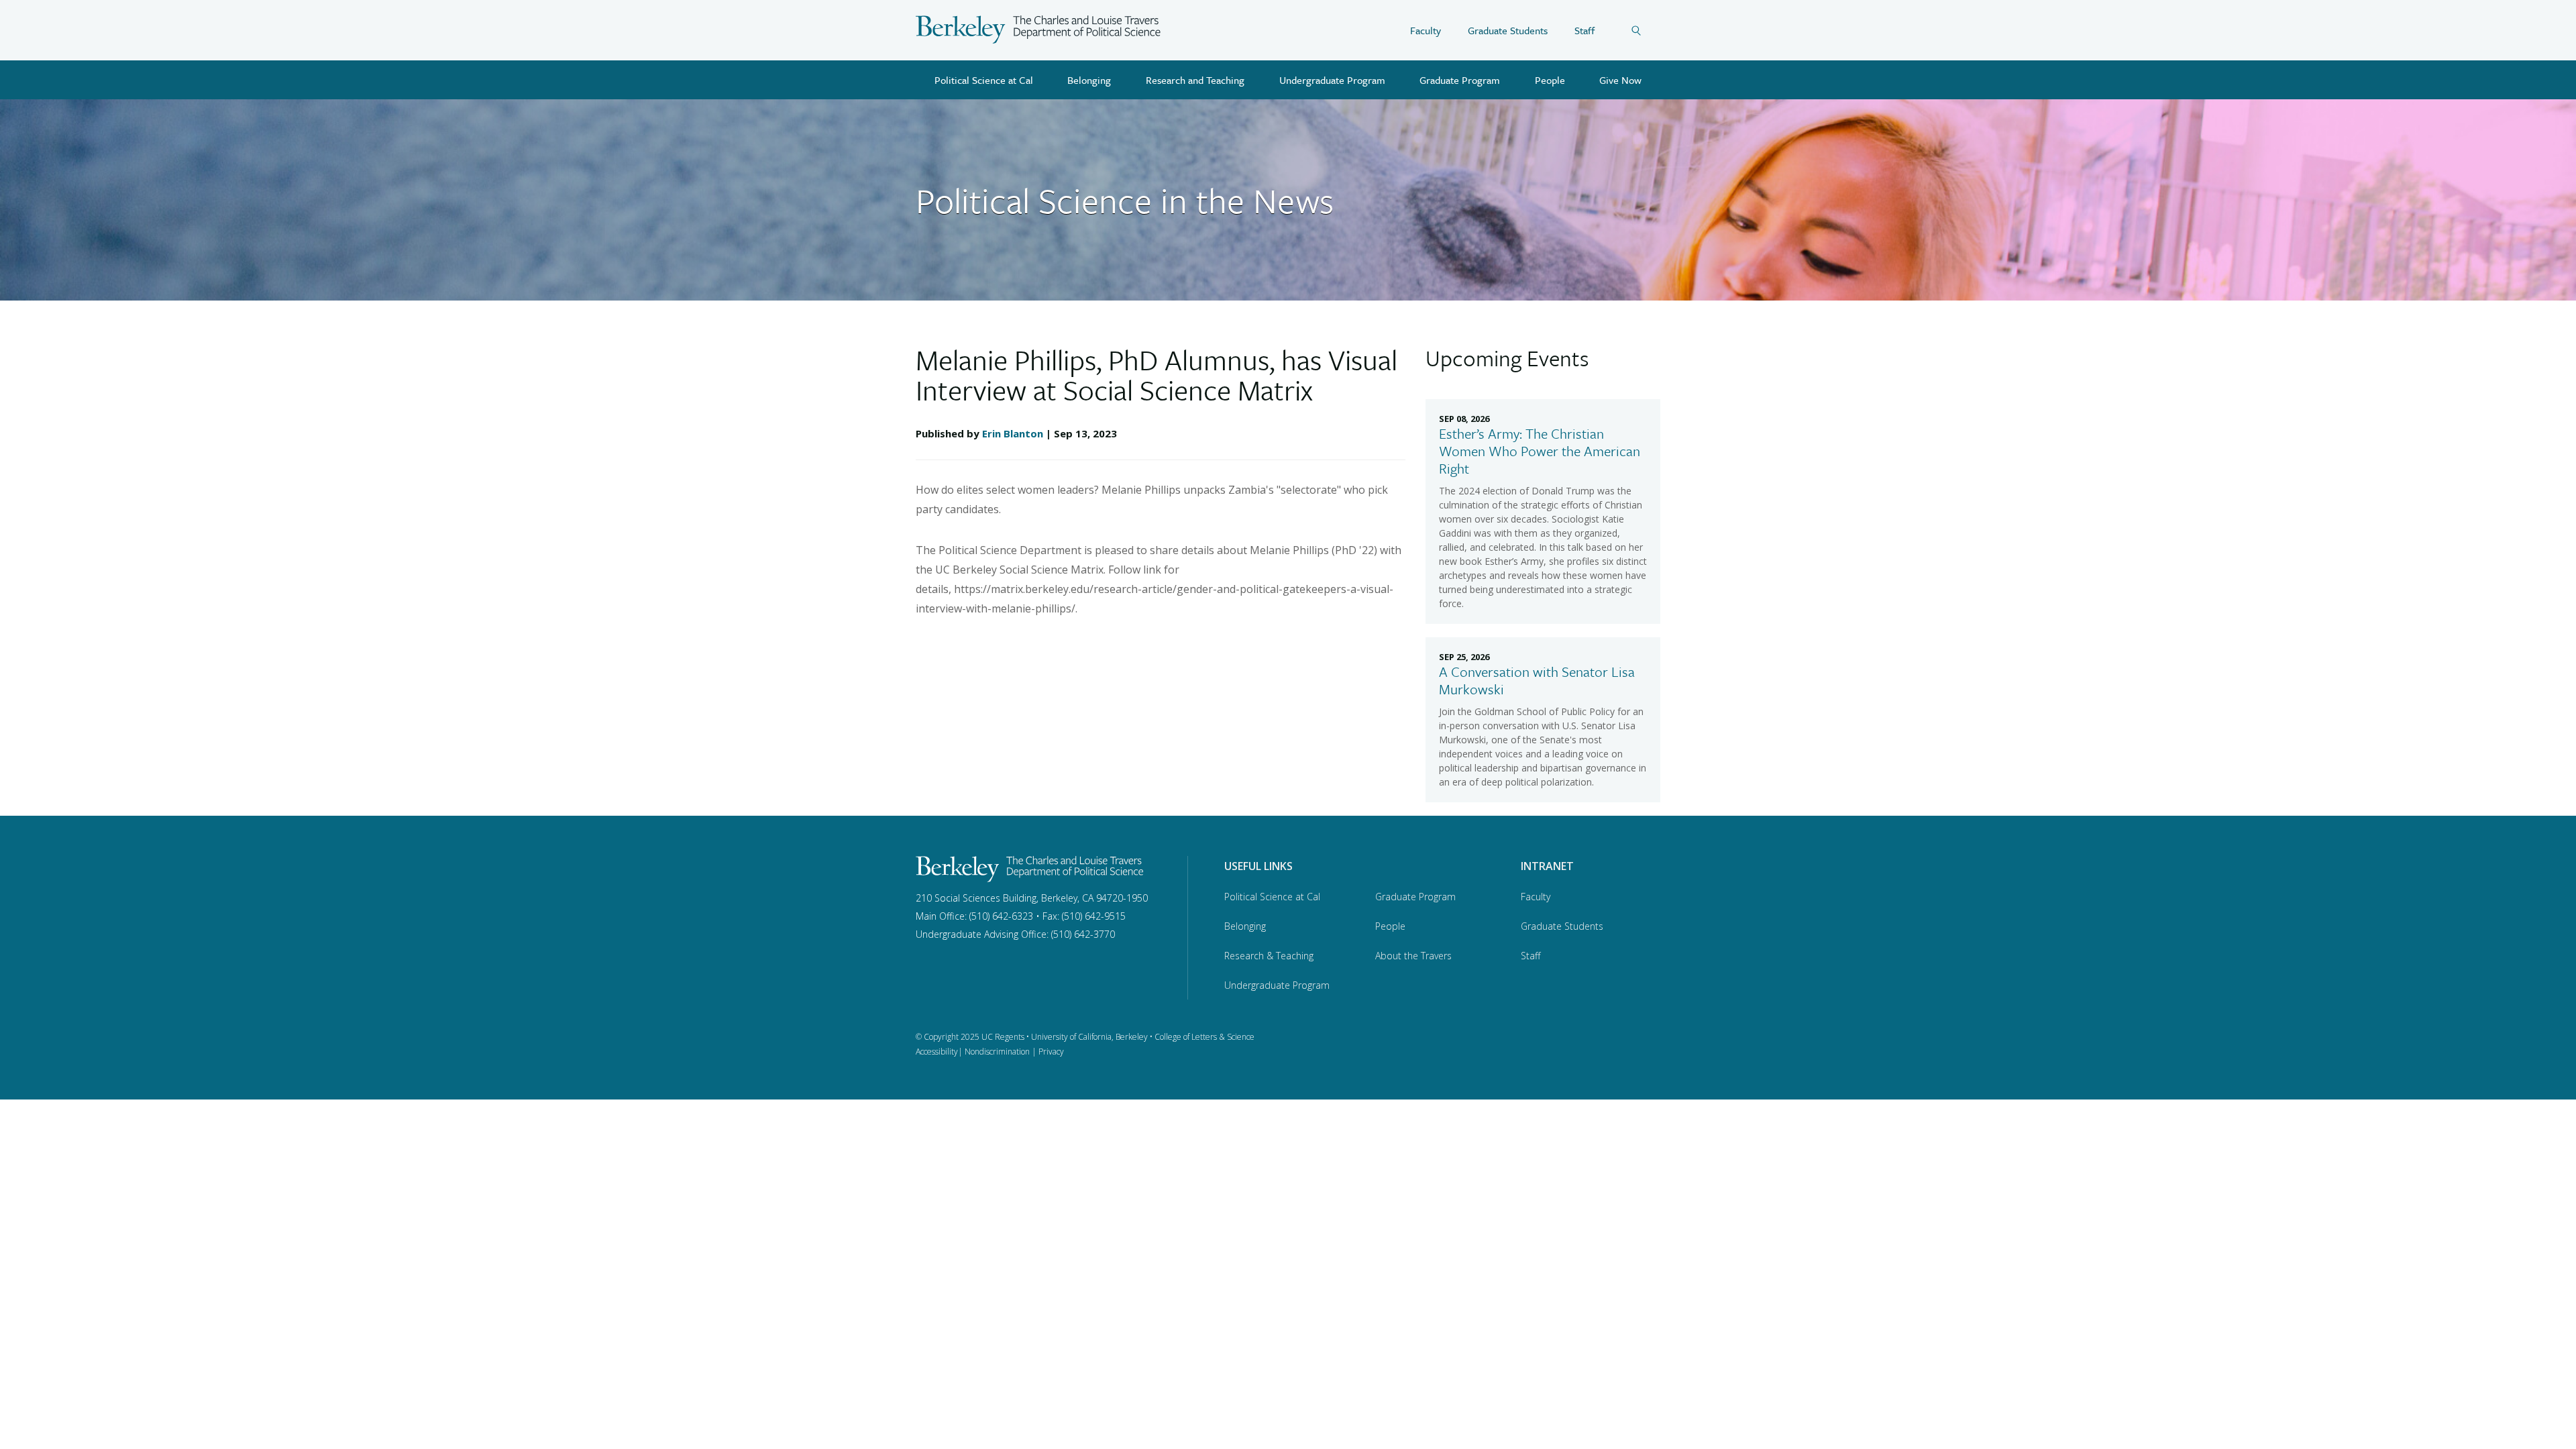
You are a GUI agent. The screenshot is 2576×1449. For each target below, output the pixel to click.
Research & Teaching (1269, 956)
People (1550, 80)
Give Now (1620, 80)
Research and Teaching (1195, 80)
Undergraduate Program (1332, 80)
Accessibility (937, 1052)
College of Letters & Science (1204, 1037)
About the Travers (1413, 956)
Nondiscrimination (997, 1052)
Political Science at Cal (984, 80)
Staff (1585, 30)
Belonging (1089, 80)
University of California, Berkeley (1089, 1037)
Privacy (1051, 1052)
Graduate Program (1460, 80)
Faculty (1426, 30)
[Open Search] (1646, 30)
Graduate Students (1508, 30)
